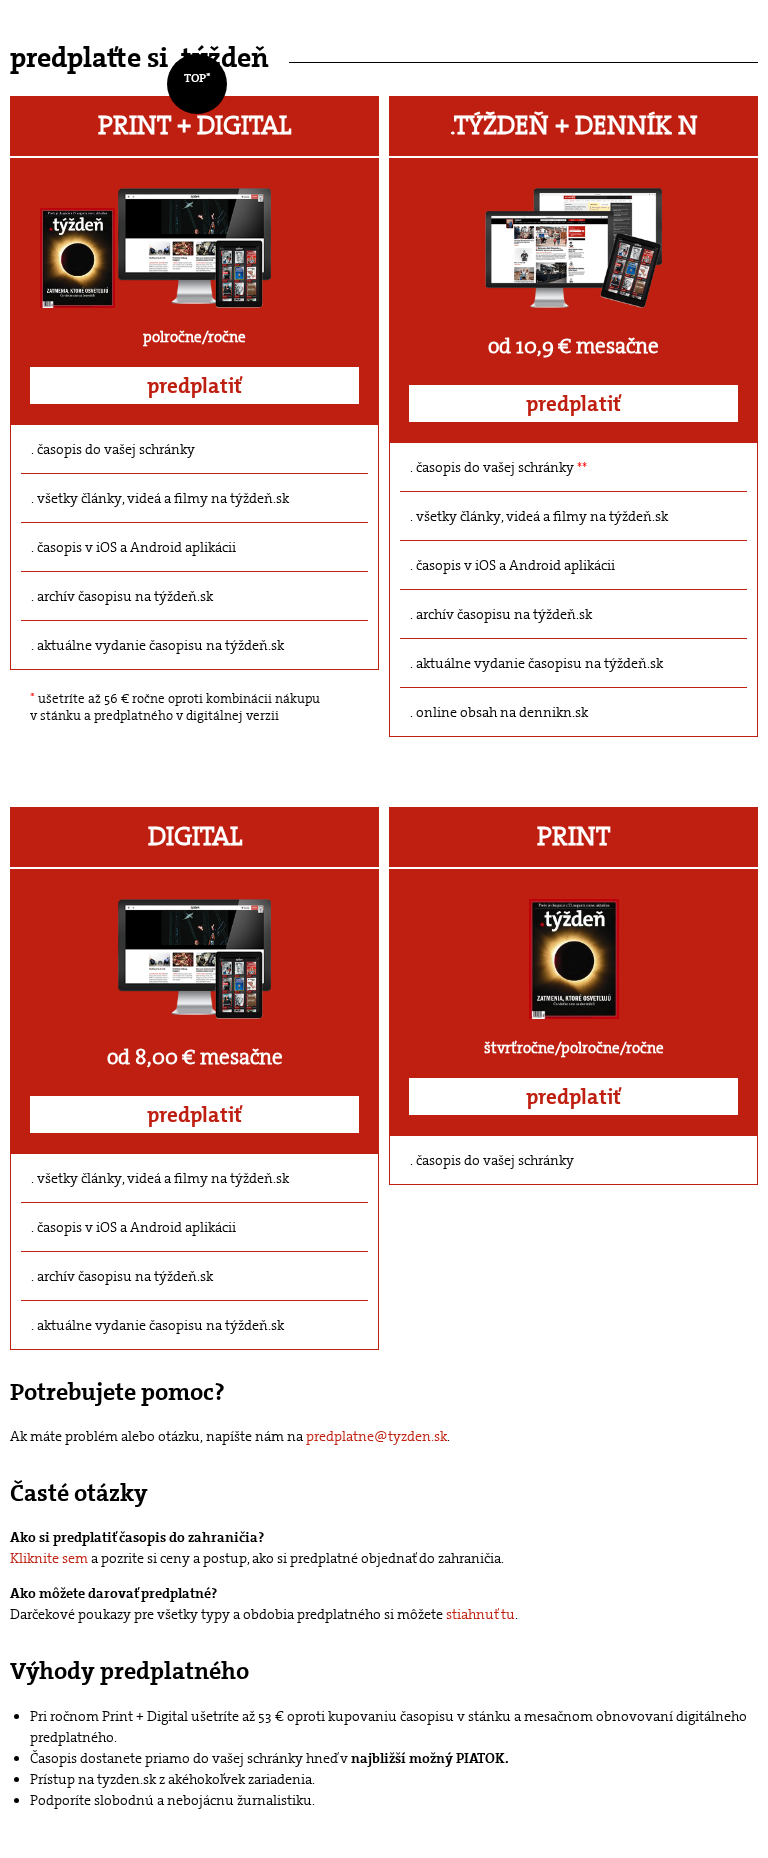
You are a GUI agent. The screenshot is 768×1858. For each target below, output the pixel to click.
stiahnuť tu (480, 1614)
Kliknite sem (49, 1558)
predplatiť (194, 386)
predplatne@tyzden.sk (376, 1436)
